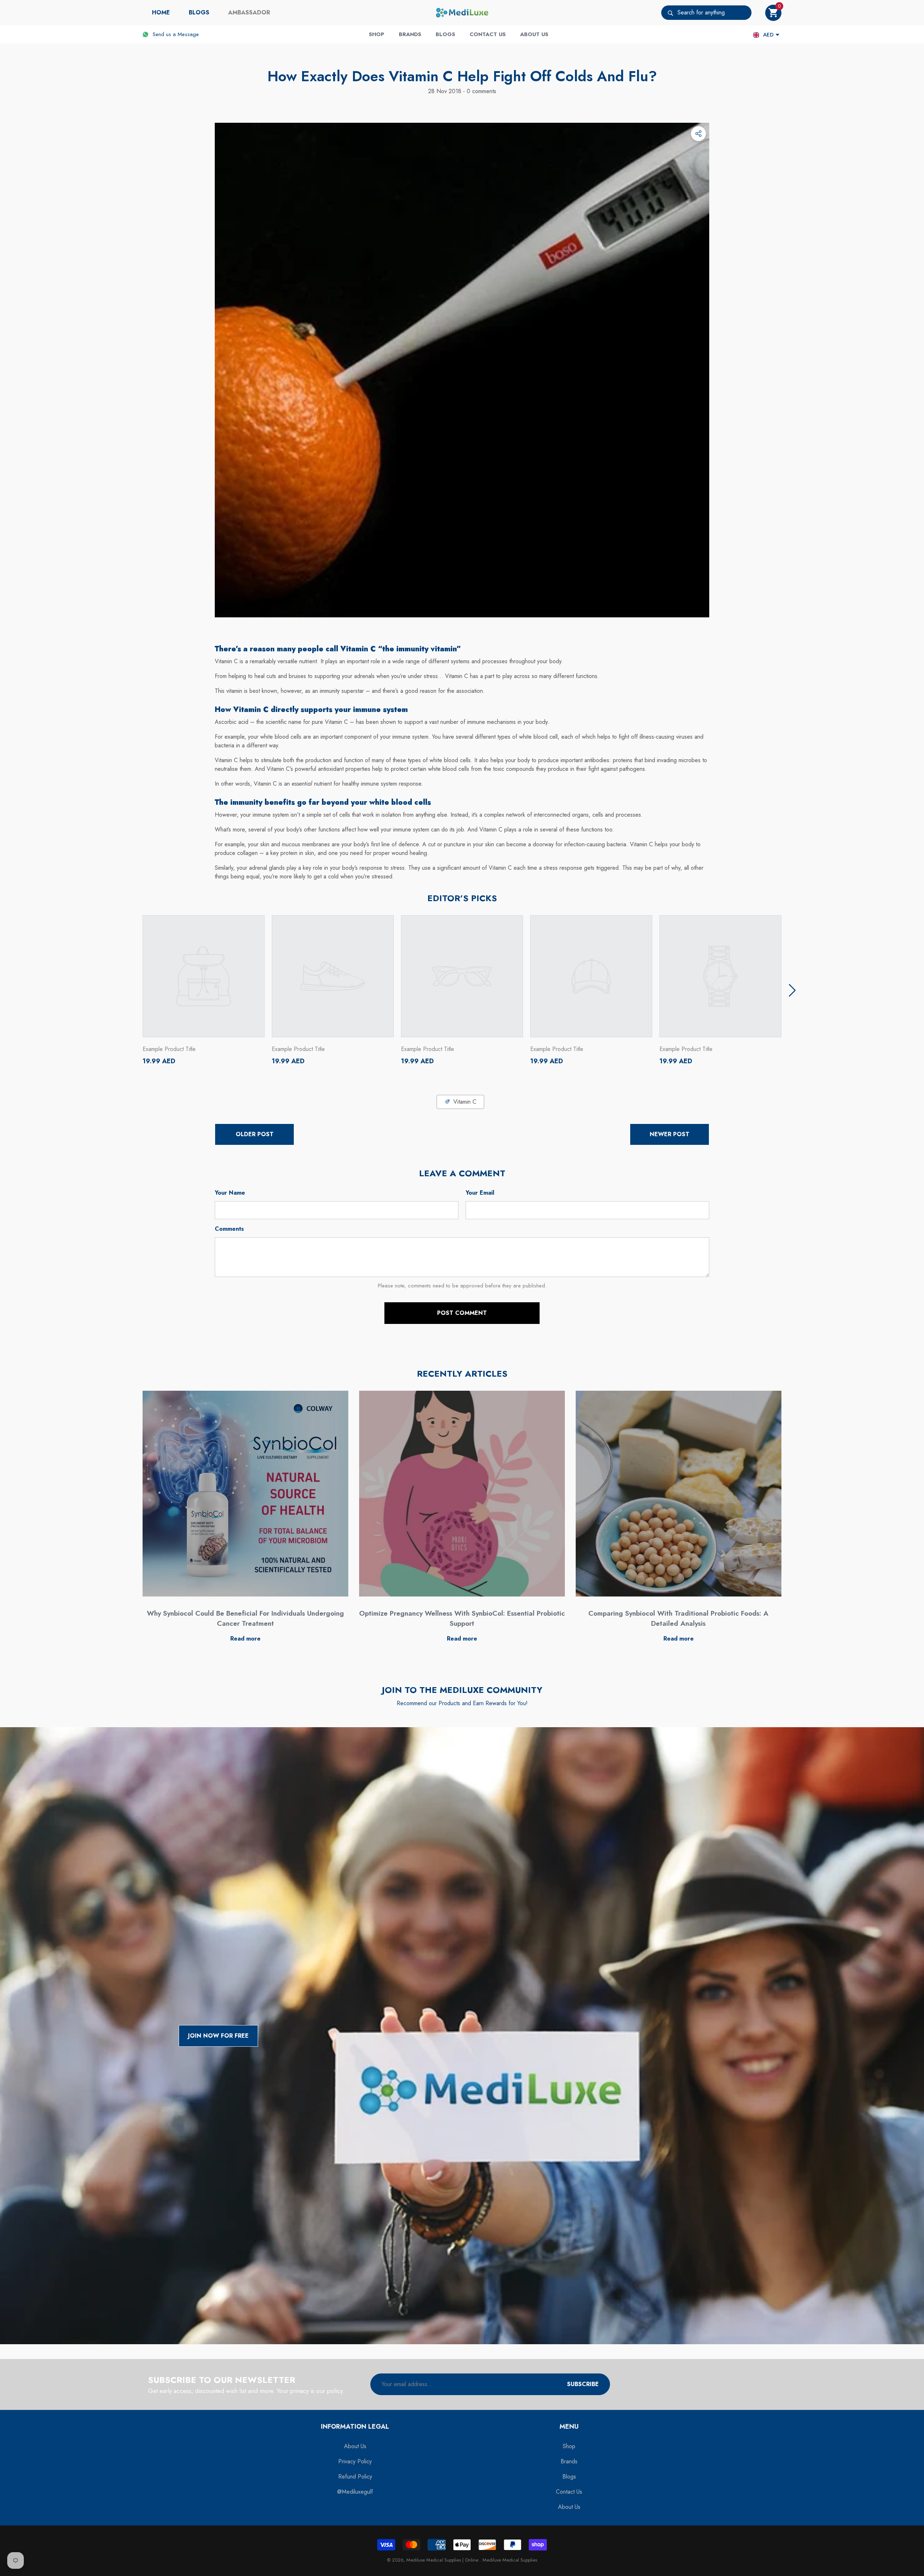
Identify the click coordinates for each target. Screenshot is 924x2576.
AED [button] (768, 35)
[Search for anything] (706, 13)
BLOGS (199, 12)
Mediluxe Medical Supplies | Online (443, 2560)
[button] (773, 13)
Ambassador (249, 12)
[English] (756, 35)
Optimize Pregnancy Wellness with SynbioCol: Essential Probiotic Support (462, 1619)
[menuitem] (161, 13)
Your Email (480, 1193)
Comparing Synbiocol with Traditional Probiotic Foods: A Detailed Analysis (678, 1619)
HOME (161, 12)
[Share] (698, 134)
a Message (186, 34)
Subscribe (583, 2384)
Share (698, 134)
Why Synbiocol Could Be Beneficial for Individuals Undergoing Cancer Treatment (245, 1619)
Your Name (230, 1193)
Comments (229, 1229)
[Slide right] (792, 990)
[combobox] (714, 13)
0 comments (481, 91)
